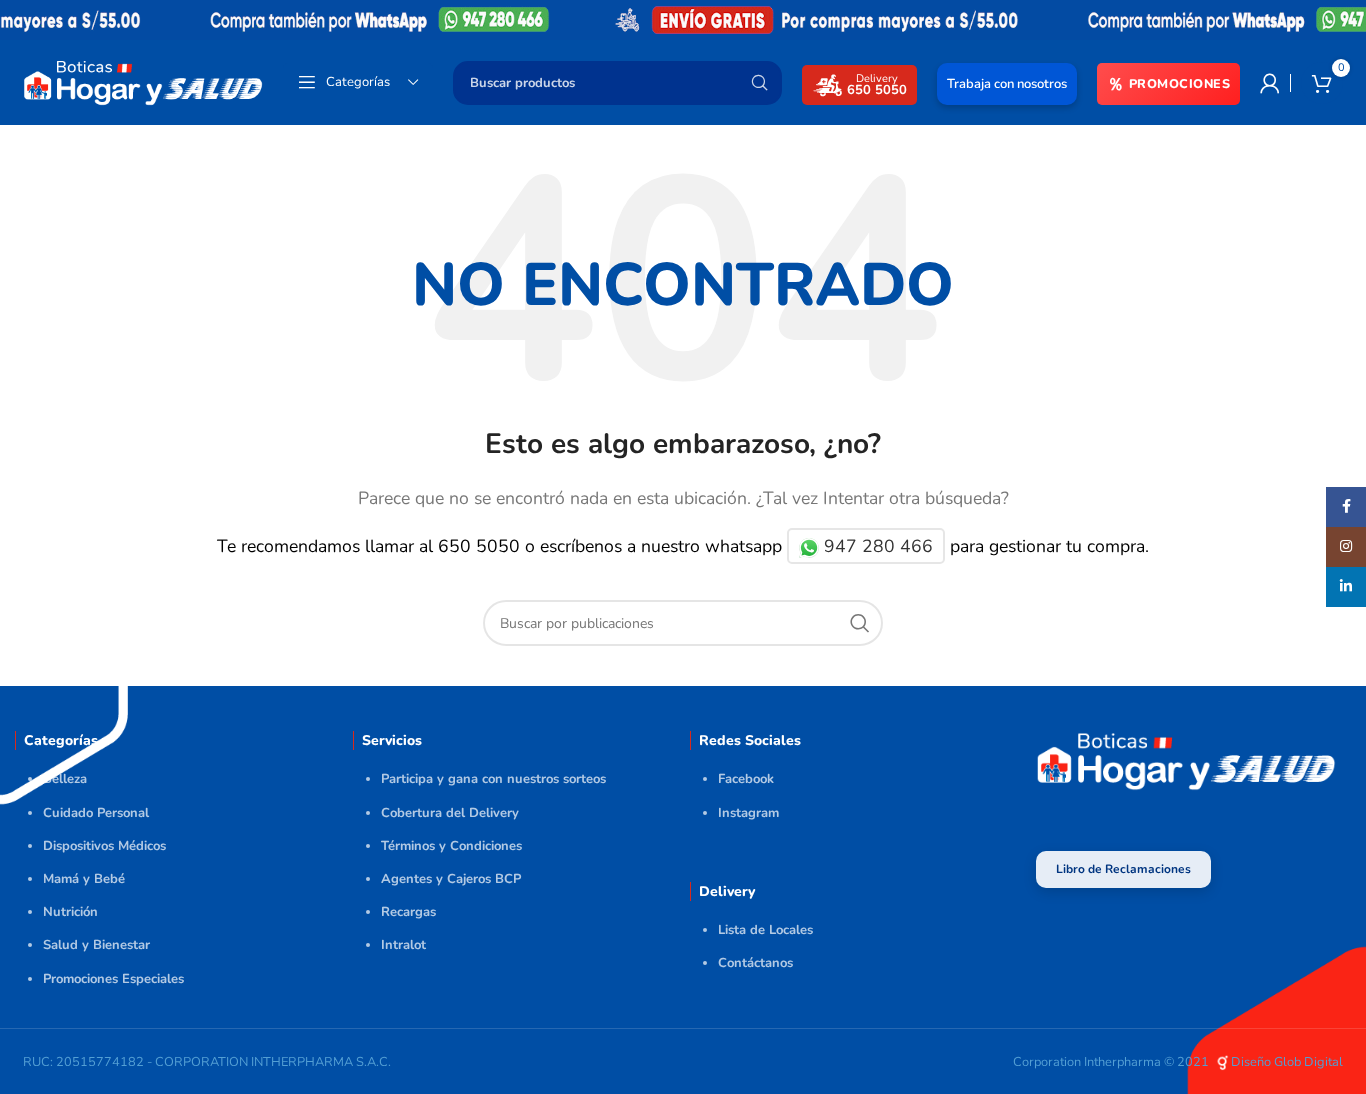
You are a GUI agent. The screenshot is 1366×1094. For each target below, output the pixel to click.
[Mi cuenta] (1270, 83)
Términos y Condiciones (451, 846)
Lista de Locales (765, 930)
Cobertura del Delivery (450, 813)
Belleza (65, 779)
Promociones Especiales (113, 979)
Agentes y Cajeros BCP (451, 879)
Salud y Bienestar (96, 945)
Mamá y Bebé (84, 879)
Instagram (748, 813)
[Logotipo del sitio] (143, 81)
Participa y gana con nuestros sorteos (493, 779)
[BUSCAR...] (759, 83)
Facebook (746, 779)
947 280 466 (876, 546)
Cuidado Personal (96, 813)
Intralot (403, 945)
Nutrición (70, 912)
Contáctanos (755, 963)
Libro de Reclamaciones (1123, 869)
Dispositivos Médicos (104, 846)
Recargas (408, 912)
